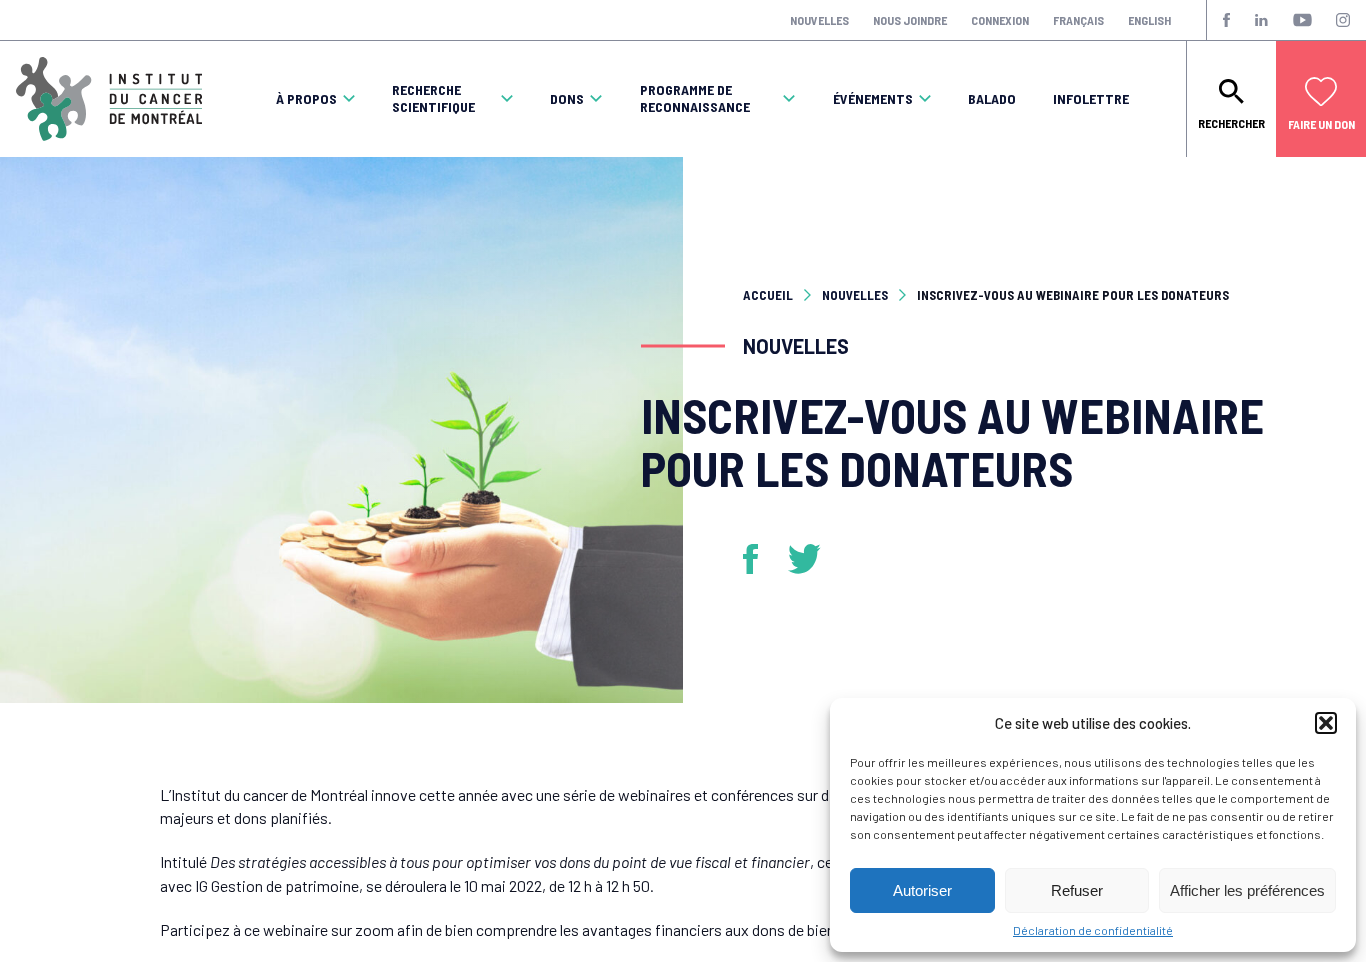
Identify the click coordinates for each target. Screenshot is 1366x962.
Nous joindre (910, 20)
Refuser (1077, 890)
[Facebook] (758, 559)
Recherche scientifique (433, 98)
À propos (306, 99)
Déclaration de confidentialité (1093, 930)
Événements (873, 99)
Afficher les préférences (1247, 890)
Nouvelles (819, 20)
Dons (567, 99)
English (1149, 20)
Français (1078, 20)
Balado (992, 99)
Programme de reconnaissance (695, 98)
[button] (1326, 723)
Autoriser (922, 890)
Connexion (1000, 20)
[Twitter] (805, 559)
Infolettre (1091, 99)
